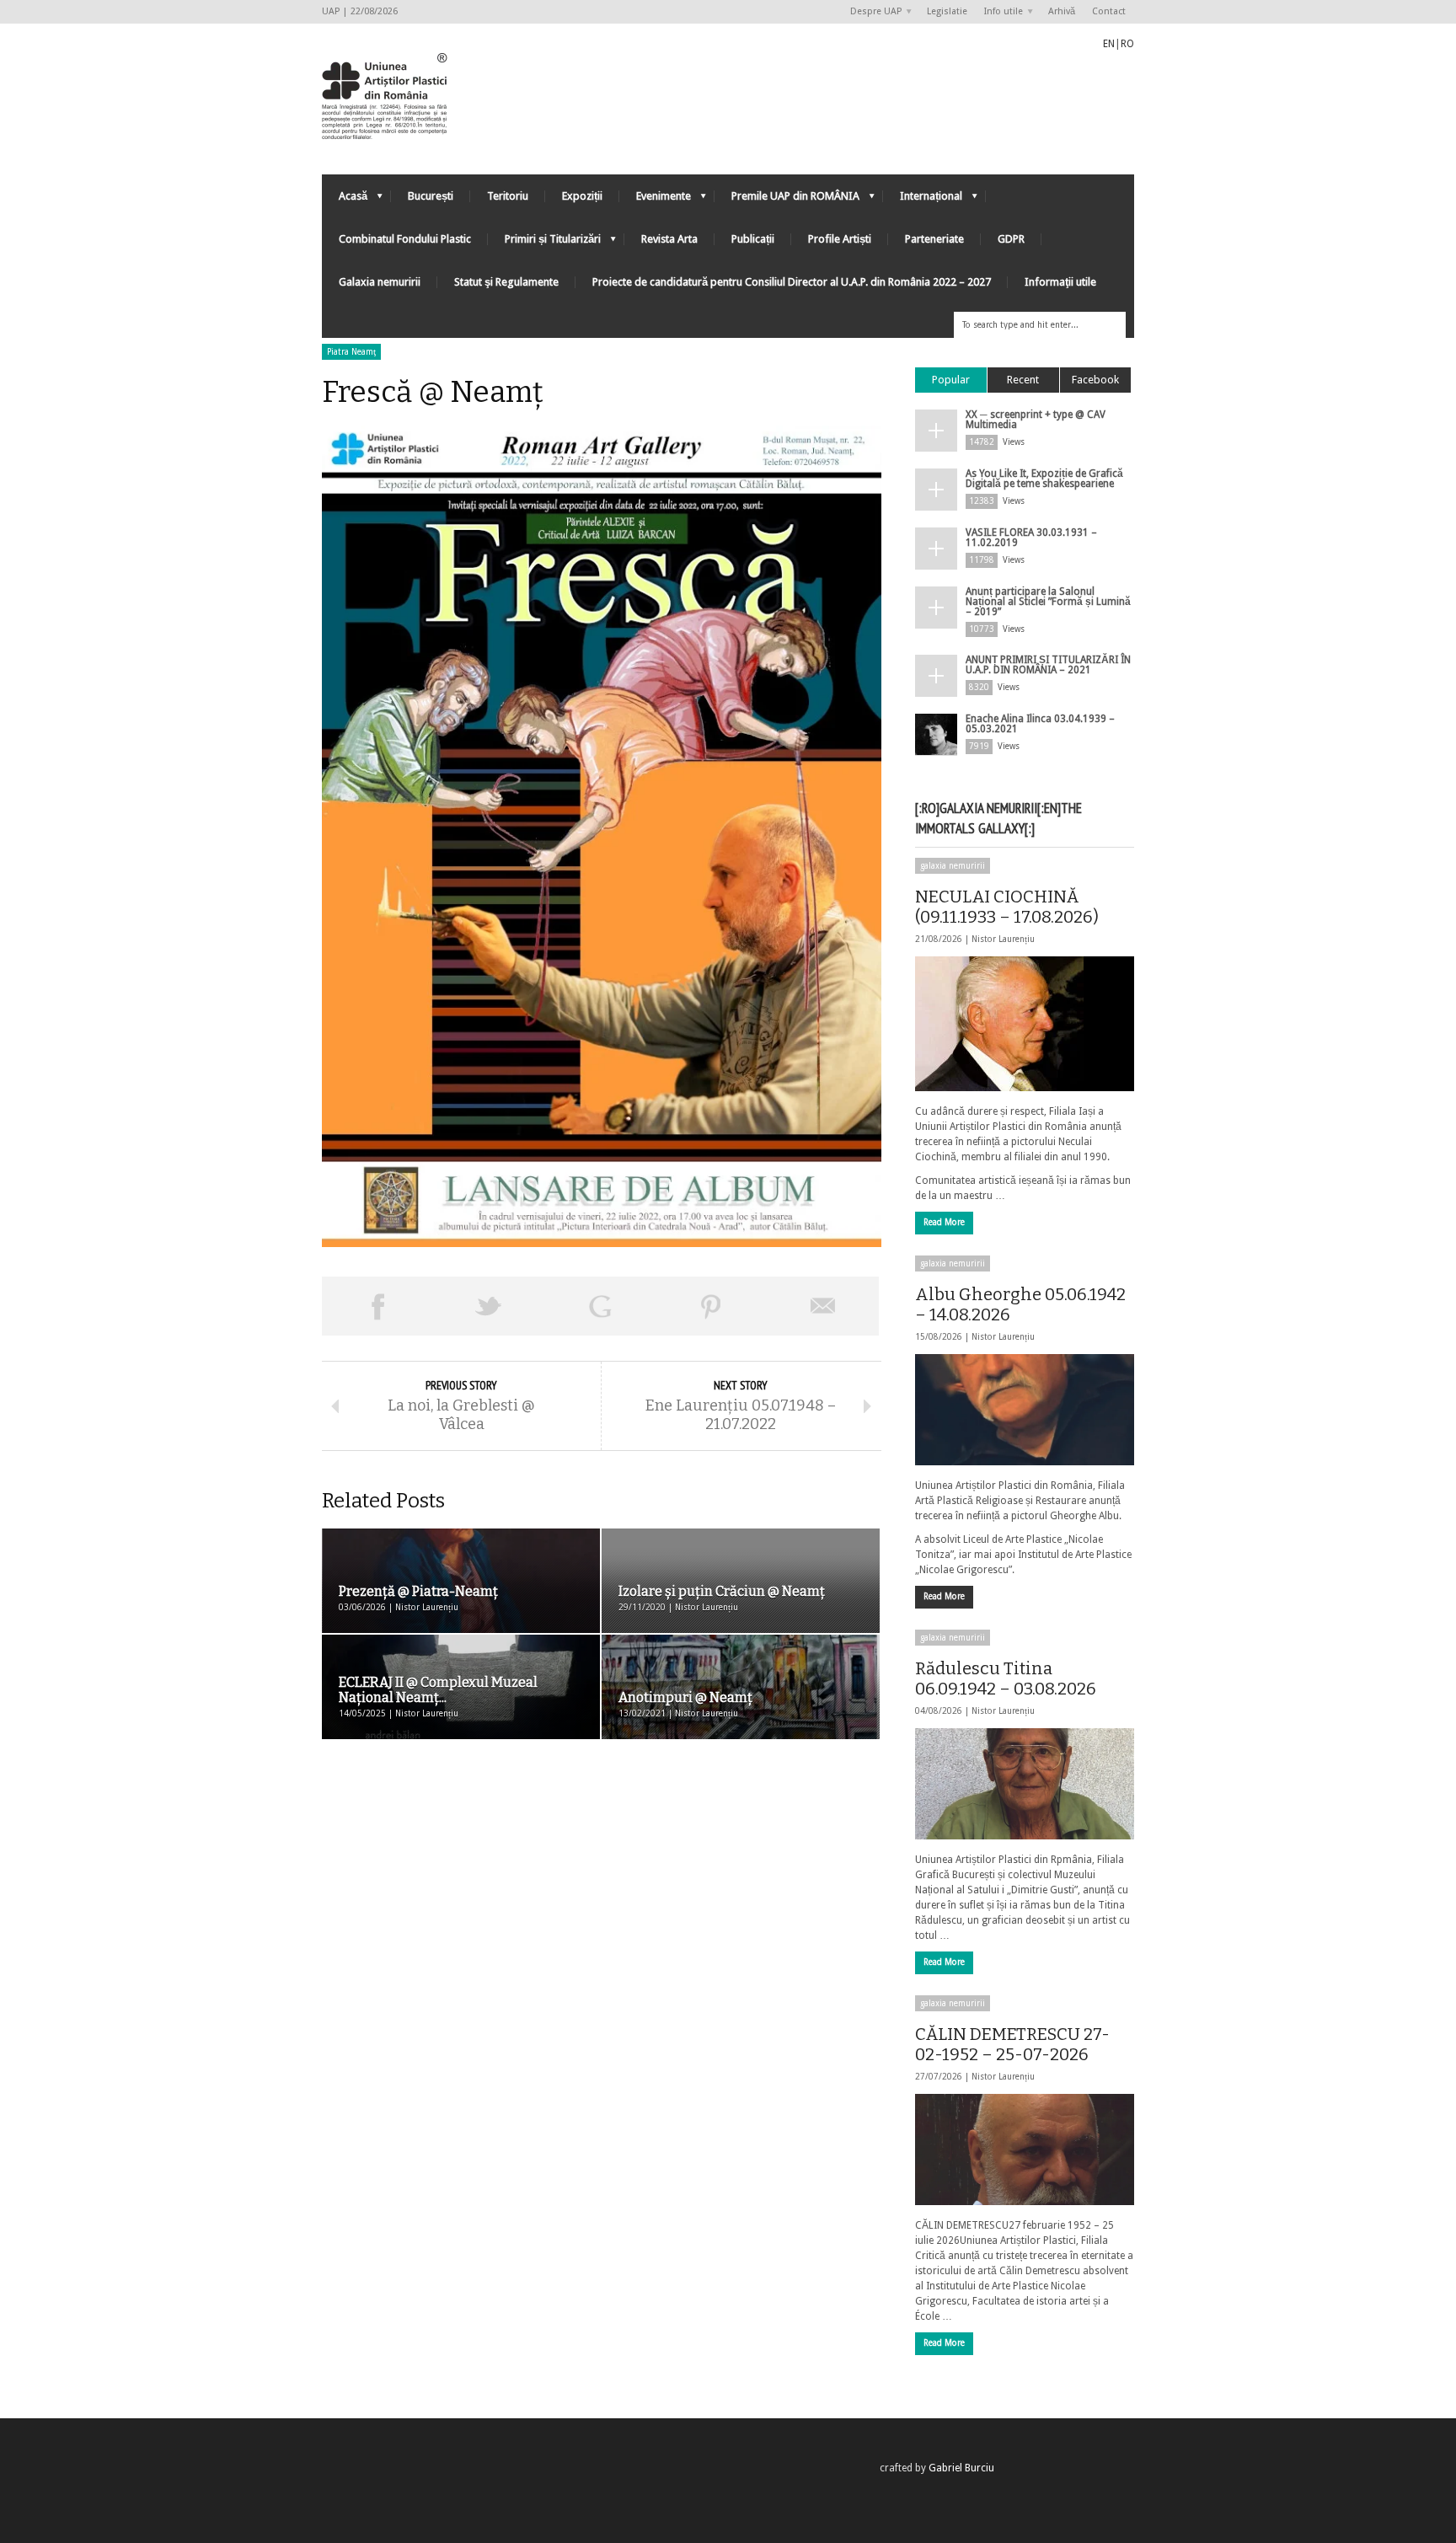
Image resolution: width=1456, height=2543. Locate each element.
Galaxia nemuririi (380, 282)
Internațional (923, 200)
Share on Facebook (377, 1306)
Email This (823, 1306)
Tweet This (489, 1306)
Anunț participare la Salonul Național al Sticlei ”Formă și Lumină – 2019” (1048, 602)
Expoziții (582, 196)
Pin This (711, 1306)
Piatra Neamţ (351, 352)
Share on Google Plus (600, 1306)
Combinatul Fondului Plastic (405, 239)
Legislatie (947, 11)
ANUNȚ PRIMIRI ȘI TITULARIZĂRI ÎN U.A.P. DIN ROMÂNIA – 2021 (1048, 665)
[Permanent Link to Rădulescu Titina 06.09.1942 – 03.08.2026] (1025, 1784)
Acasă (345, 200)
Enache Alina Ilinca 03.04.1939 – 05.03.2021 (1040, 724)
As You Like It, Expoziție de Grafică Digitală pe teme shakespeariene (1044, 479)
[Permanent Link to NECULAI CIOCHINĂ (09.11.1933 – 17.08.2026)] (1025, 1024)
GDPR (1011, 239)
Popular (951, 380)
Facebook (1095, 380)
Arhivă (1062, 11)
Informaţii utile (1060, 282)
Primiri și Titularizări (544, 243)
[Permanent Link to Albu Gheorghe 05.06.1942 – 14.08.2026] (1025, 1410)
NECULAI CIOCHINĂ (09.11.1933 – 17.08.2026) (1007, 907)
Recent (1023, 380)
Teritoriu (508, 196)
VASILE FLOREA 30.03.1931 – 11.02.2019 (1031, 538)
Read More (944, 1222)
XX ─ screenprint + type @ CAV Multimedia (1036, 420)
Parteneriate (934, 239)
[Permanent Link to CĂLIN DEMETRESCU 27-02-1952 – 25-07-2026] (1025, 2150)
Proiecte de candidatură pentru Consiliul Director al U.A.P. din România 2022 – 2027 (792, 282)
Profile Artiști (840, 239)
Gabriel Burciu (961, 2468)
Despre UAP (872, 12)
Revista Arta (669, 239)
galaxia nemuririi (953, 866)
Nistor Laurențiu (1003, 939)
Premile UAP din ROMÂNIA (787, 200)
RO (1127, 44)
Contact (1109, 11)
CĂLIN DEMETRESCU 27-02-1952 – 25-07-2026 (1012, 2044)
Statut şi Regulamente (506, 282)
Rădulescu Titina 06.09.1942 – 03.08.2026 (1006, 1678)
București (431, 196)
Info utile (999, 12)
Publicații (753, 239)
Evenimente (655, 200)
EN (1109, 44)
